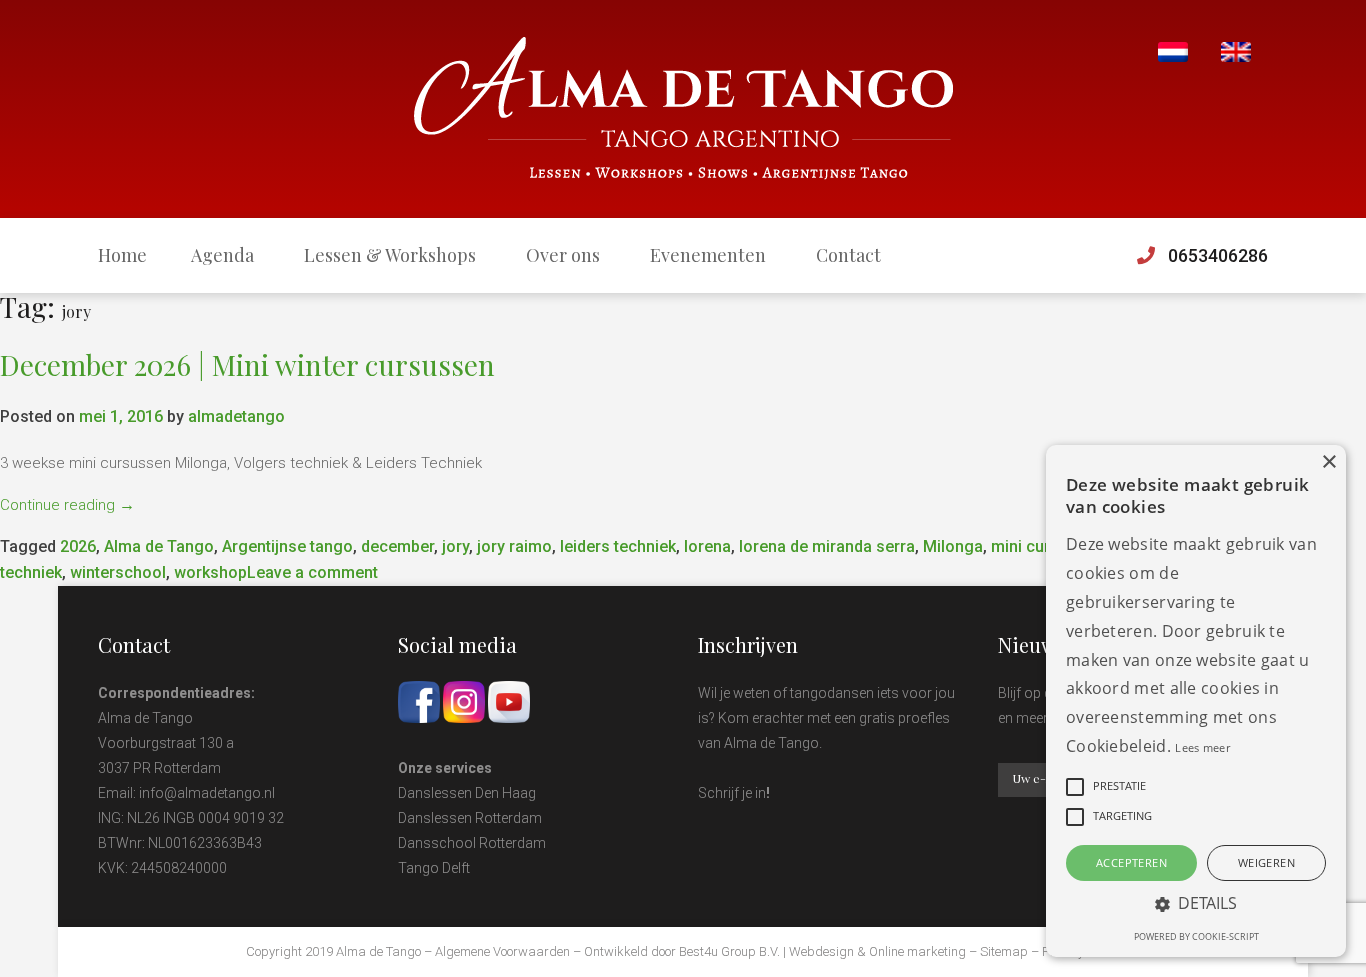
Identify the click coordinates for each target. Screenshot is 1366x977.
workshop (210, 572)
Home (122, 255)
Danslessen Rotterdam (470, 818)
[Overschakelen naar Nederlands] (1173, 52)
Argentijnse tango (287, 546)
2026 (78, 546)
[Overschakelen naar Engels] (1236, 52)
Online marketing (917, 951)
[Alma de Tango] (683, 108)
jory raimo (514, 546)
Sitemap (1004, 951)
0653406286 (1218, 255)
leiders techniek (618, 546)
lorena (707, 546)
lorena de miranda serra (827, 546)
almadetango (236, 416)
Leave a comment (312, 572)
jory (455, 546)
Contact (848, 255)
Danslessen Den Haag (467, 793)
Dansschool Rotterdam (472, 843)
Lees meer (1202, 747)
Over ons (563, 255)
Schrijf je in (732, 793)
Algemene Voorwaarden (502, 951)
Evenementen (708, 255)
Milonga (953, 546)
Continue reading (67, 505)
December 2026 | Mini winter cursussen (247, 364)
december (397, 546)
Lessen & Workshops (390, 255)
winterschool (118, 572)
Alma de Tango (159, 546)
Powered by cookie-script (1196, 936)
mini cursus (1034, 546)
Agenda (222, 255)
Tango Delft (434, 868)
